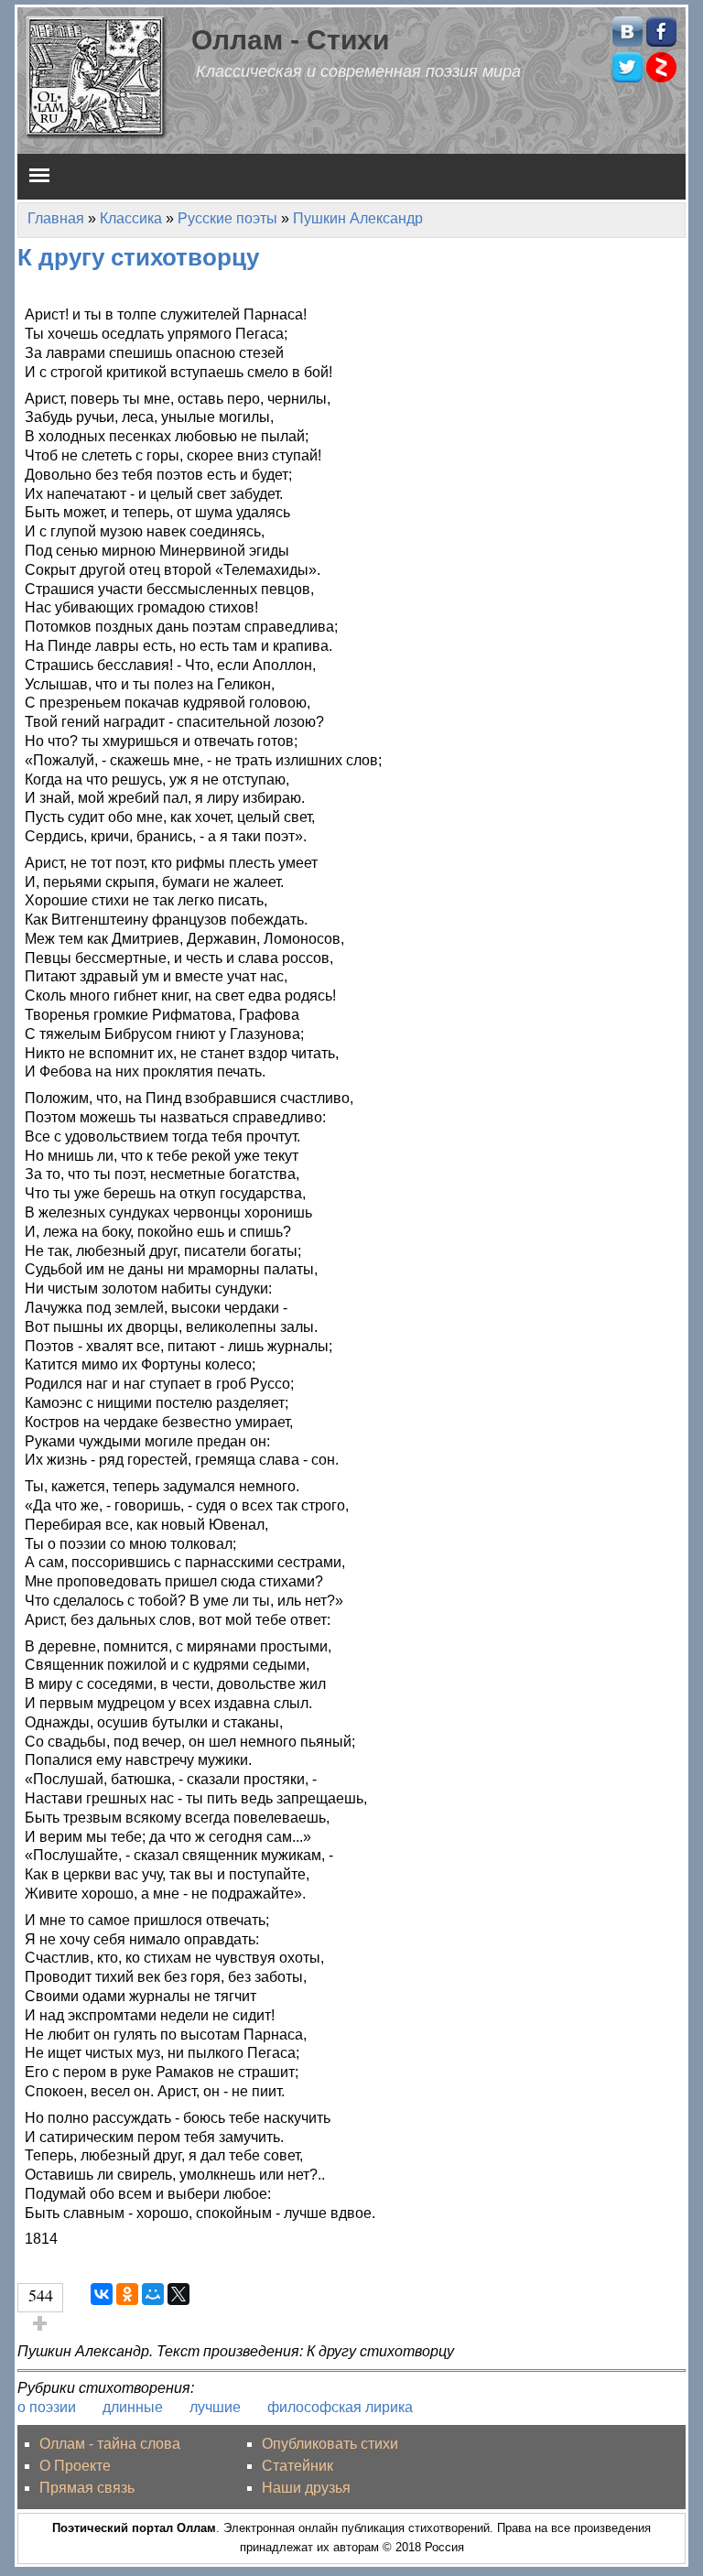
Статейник (297, 2466)
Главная (56, 218)
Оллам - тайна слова (110, 2444)
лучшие (215, 2407)
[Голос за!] (40, 2323)
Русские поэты (227, 218)
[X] (178, 2294)
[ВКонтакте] (102, 2294)
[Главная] (97, 76)
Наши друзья (306, 2488)
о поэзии (47, 2407)
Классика (131, 218)
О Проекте (75, 2466)
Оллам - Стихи (290, 39)
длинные (133, 2407)
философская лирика (340, 2407)
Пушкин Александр (358, 218)
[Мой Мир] (153, 2294)
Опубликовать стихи (330, 2444)
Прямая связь (87, 2488)
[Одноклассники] (127, 2294)
